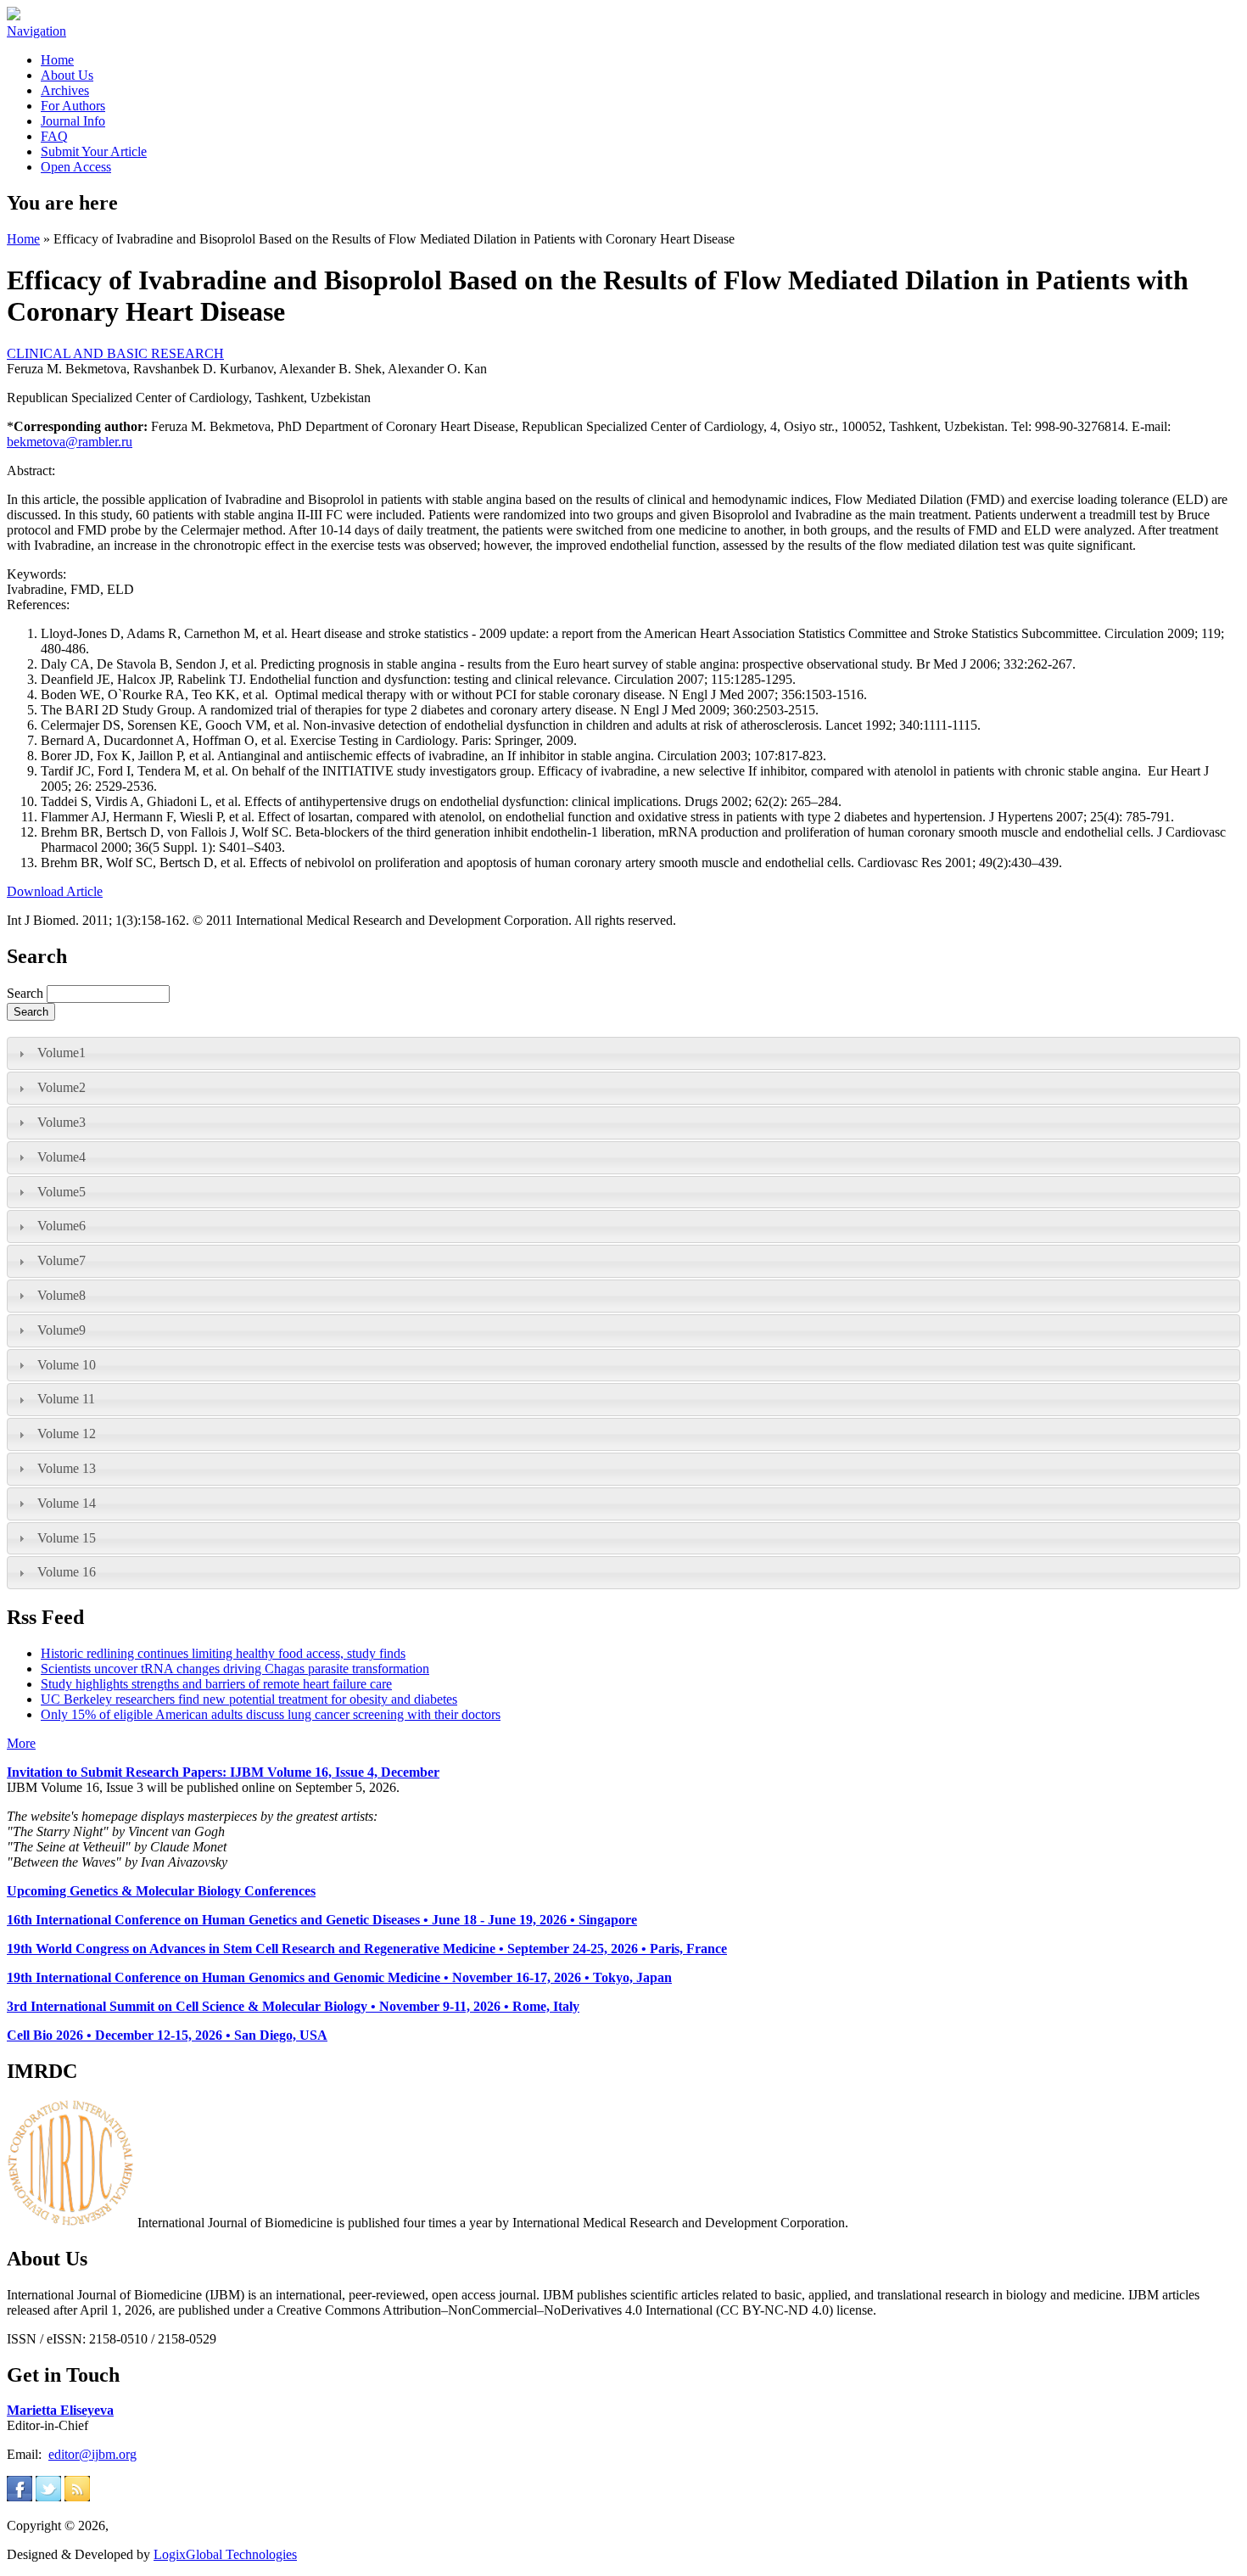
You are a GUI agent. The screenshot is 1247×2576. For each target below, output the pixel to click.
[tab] (623, 1053)
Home (57, 60)
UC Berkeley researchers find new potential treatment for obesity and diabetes (249, 1699)
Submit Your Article (94, 151)
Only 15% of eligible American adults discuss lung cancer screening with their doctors (271, 1714)
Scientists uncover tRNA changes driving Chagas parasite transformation (235, 1669)
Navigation (36, 31)
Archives (65, 90)
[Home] (14, 16)
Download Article (55, 891)
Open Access (76, 167)
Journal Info (73, 121)
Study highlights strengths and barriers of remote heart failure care (216, 1684)
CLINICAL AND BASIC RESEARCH (115, 353)
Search (27, 993)
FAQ (54, 136)
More (21, 1743)
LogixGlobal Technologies (225, 2554)
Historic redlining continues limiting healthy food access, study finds (223, 1653)
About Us (67, 75)
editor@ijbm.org (92, 2454)
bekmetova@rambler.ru (70, 442)
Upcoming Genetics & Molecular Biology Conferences (161, 1891)
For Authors (73, 106)
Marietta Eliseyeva (60, 2410)
